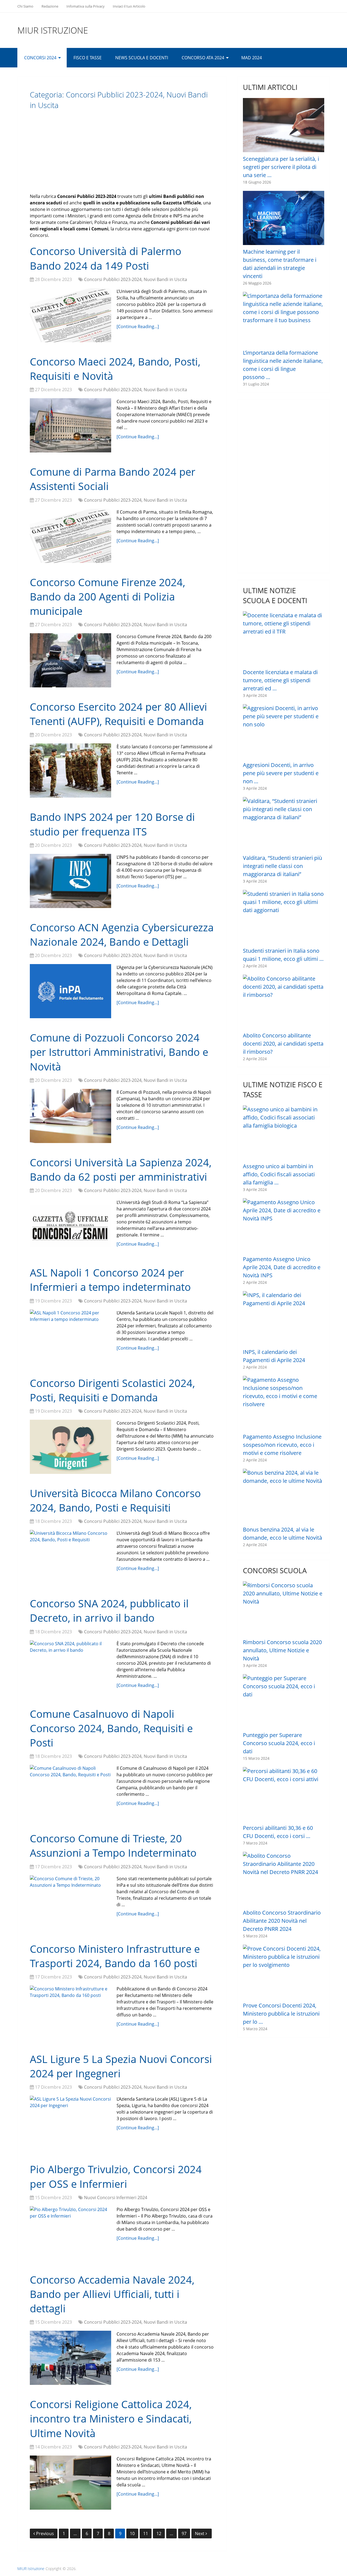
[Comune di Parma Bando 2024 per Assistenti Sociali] (70, 536)
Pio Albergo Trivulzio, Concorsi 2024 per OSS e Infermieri (116, 2176)
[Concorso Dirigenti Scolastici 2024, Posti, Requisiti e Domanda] (70, 1447)
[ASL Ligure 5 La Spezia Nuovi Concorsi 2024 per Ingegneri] (70, 2123)
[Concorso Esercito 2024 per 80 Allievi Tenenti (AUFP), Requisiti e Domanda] (70, 770)
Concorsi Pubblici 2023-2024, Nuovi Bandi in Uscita (136, 279)
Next (200, 2533)
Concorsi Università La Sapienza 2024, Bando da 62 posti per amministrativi (121, 1169)
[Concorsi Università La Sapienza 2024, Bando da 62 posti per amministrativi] (70, 1226)
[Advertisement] (122, 155)
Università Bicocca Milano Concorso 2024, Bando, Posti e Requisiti (115, 1500)
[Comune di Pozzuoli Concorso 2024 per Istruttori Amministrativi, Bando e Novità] (70, 1116)
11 (146, 2533)
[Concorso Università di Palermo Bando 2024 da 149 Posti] (70, 315)
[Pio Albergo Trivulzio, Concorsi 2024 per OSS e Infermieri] (70, 2233)
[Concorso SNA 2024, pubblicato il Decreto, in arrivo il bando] (70, 1667)
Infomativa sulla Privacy (86, 6)
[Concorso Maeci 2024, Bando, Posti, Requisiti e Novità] (70, 425)
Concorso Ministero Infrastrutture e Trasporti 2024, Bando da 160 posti (115, 1956)
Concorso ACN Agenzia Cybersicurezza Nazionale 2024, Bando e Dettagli (122, 934)
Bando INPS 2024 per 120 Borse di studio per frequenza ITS (112, 824)
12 (159, 2533)
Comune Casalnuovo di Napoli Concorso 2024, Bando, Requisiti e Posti (111, 1728)
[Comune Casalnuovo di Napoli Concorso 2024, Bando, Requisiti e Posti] (70, 1792)
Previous (45, 2533)
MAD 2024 (252, 58)
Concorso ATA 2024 (203, 58)
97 (184, 2533)
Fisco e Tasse (88, 58)
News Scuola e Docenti (142, 58)
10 (132, 2533)
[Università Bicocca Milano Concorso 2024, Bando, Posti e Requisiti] (70, 1557)
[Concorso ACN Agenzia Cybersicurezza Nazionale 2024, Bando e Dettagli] (70, 991)
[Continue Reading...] (138, 327)
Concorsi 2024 (40, 58)
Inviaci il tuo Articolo (129, 6)
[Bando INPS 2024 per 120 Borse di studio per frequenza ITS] (70, 881)
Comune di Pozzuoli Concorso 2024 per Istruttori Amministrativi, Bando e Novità (119, 1052)
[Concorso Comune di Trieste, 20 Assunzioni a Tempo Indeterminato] (70, 1902)
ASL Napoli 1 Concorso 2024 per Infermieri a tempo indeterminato (110, 1280)
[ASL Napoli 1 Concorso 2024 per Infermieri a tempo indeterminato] (70, 1337)
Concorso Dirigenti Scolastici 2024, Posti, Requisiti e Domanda (112, 1390)
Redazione (50, 6)
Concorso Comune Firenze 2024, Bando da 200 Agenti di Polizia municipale (107, 596)
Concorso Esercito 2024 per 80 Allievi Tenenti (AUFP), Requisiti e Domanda (118, 714)
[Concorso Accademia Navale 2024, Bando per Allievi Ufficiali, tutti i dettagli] (70, 2358)
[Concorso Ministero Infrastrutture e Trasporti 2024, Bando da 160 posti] (70, 2013)
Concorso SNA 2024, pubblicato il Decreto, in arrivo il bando (109, 1610)
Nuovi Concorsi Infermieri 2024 (116, 2198)
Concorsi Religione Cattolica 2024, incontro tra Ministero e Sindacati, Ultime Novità (111, 2418)
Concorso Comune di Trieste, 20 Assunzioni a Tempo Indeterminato (113, 1845)
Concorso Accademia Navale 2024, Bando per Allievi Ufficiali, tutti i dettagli (112, 2294)
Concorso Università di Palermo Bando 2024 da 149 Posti (106, 258)
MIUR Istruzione (53, 30)
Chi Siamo (25, 6)
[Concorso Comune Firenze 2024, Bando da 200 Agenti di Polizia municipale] (70, 660)
